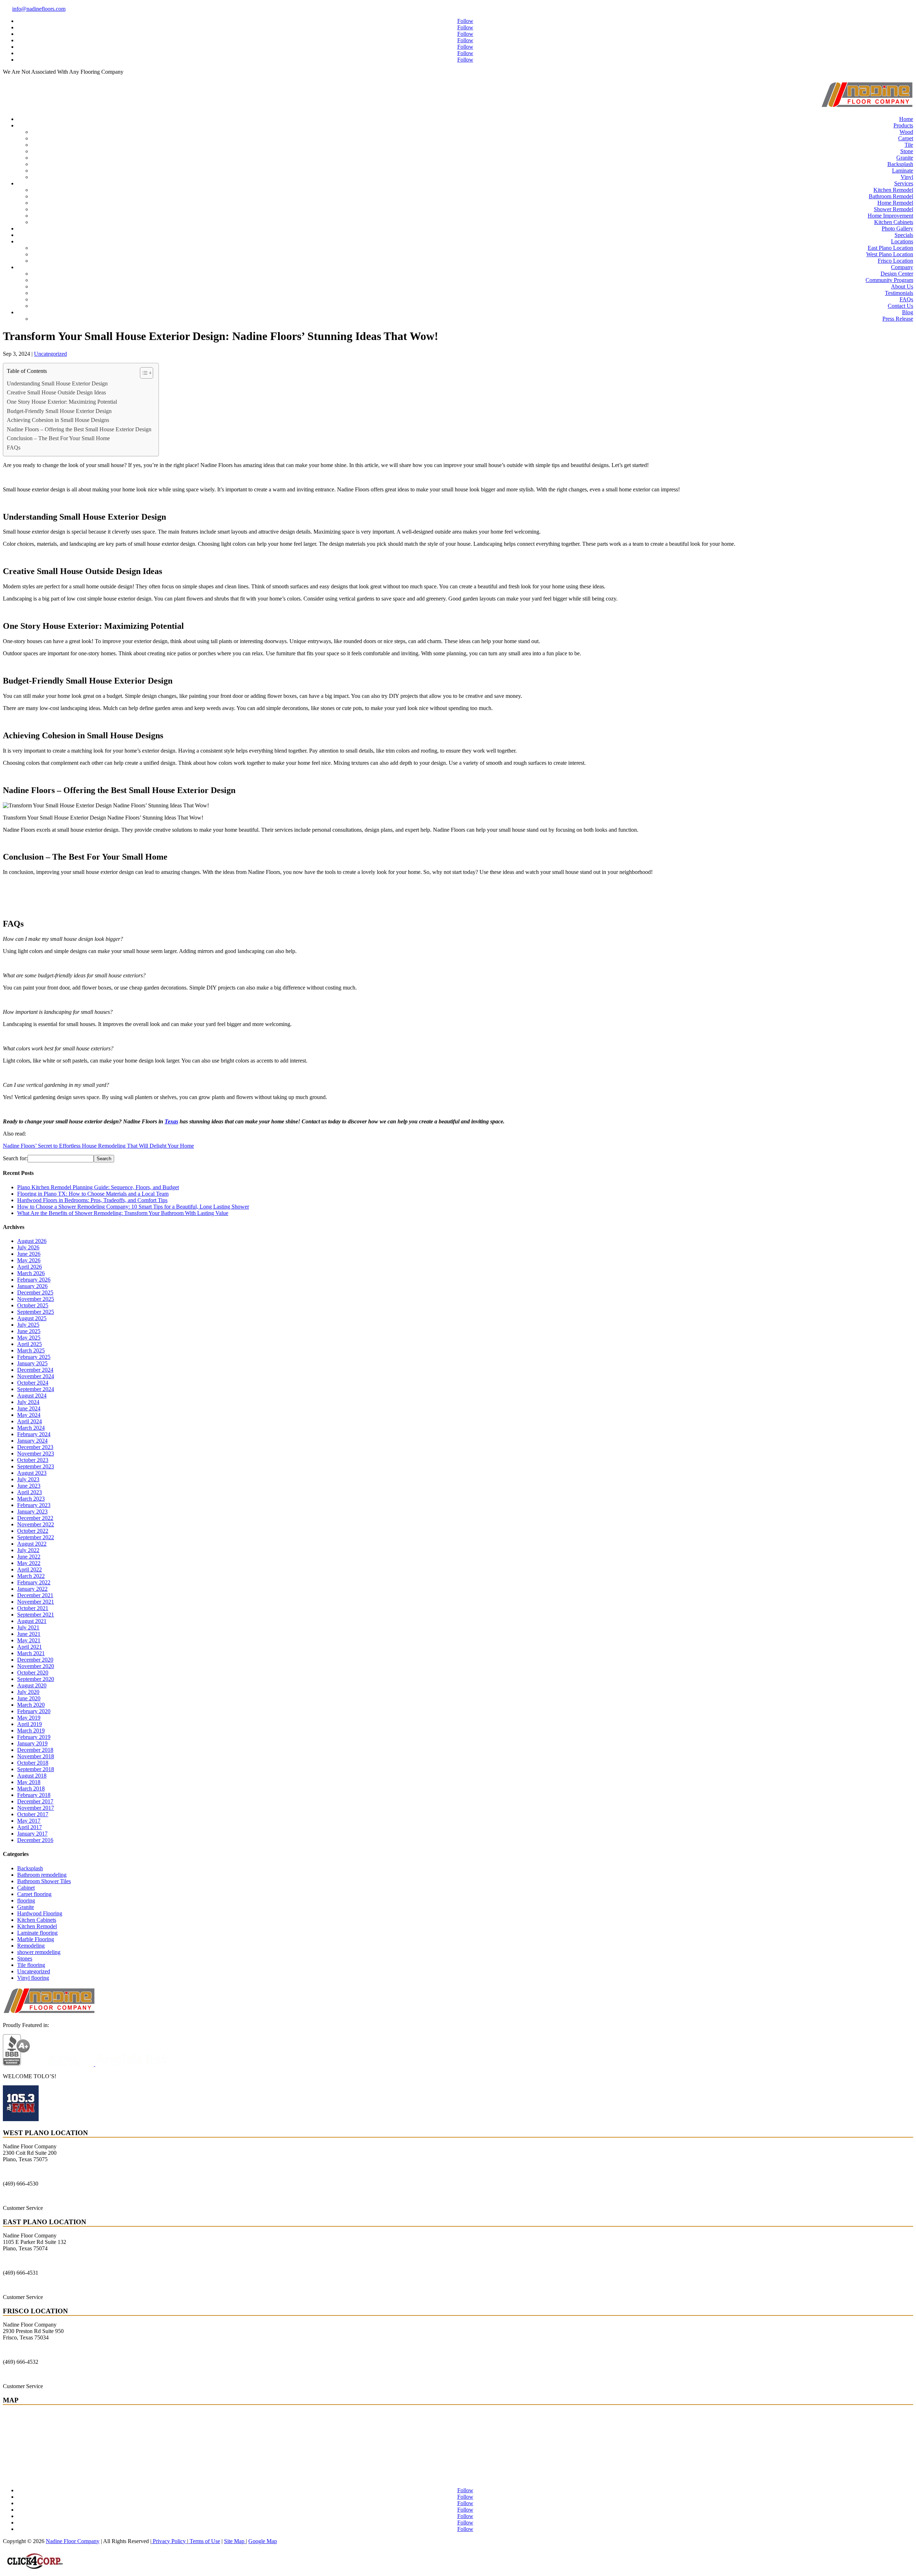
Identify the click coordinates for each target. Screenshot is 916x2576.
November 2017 (36, 1808)
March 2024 (31, 1428)
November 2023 (36, 1454)
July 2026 (28, 1247)
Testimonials (899, 293)
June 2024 (29, 1408)
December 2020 (35, 1660)
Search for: (15, 1158)
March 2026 (31, 1273)
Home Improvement (890, 216)
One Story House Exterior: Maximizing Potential (62, 402)
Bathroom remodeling (42, 1875)
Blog (908, 312)
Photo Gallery (897, 229)
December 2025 (35, 1292)
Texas (171, 1121)
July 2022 (28, 1550)
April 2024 (30, 1421)
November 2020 (36, 1666)
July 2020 (28, 1692)
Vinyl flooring (33, 1978)
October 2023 (33, 1460)
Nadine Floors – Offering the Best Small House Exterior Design (79, 429)
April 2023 (30, 1492)
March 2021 (31, 1653)
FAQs (906, 299)
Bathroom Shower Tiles (44, 1881)
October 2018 (33, 1763)
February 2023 (34, 1505)
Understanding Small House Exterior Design (57, 383)
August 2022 (32, 1544)
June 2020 (29, 1698)
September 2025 (36, 1312)
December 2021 (35, 1595)
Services (904, 183)
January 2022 (32, 1589)
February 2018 (34, 1795)
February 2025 (34, 1357)
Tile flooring (31, 1965)
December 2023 (35, 1447)
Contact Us (900, 306)
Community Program (889, 280)
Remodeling (31, 1946)
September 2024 (36, 1389)
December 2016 (35, 1840)
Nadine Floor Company (73, 2541)
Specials (904, 235)
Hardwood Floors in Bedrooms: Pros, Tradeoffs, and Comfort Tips (92, 1200)
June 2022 (29, 1557)
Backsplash (900, 164)
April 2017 (30, 1827)
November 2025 (36, 1299)
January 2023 (32, 1511)
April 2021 (30, 1647)
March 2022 (31, 1576)
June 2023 (29, 1486)
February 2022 (34, 1582)
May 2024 (29, 1415)
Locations (902, 241)
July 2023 (28, 1479)
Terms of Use (204, 2541)
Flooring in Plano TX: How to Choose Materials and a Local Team (93, 1194)
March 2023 (31, 1499)
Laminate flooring (37, 1933)
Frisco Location (895, 261)
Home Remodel (895, 203)
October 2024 (33, 1383)
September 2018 (36, 1769)
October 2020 (33, 1673)
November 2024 (36, 1376)
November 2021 (36, 1602)
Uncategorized (50, 354)
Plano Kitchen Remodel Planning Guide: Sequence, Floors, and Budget (98, 1187)
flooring (26, 1901)
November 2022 (36, 1524)
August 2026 (32, 1241)
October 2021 (33, 1608)
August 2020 (32, 1685)
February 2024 (34, 1434)
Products (903, 125)
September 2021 (36, 1615)
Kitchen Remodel (893, 190)
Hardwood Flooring (40, 1913)
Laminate (903, 171)
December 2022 (35, 1518)
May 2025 (29, 1338)
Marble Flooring (36, 1939)
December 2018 (35, 1750)
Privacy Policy (169, 2541)
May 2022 (29, 1563)
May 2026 (29, 1260)
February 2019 (34, 1737)
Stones (25, 1958)
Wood (906, 132)
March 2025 (31, 1350)
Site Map (235, 2541)
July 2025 (28, 1325)
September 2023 (36, 1466)
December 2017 (35, 1801)
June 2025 (29, 1331)
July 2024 (28, 1402)
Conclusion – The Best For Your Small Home (58, 438)
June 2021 (29, 1634)
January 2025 (32, 1363)
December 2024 (35, 1370)
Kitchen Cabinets (894, 222)
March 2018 (31, 1788)
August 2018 (32, 1776)
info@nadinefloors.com (39, 9)
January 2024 (32, 1441)
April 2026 (30, 1267)
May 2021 (29, 1640)
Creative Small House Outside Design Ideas (56, 392)
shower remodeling (39, 1952)
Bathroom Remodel (891, 196)
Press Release (898, 319)
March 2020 (31, 1705)
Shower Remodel (893, 209)
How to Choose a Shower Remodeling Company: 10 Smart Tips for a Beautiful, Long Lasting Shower (133, 1207)
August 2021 (32, 1621)
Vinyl (907, 177)
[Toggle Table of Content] (143, 373)
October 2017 (33, 1814)
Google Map (263, 2541)
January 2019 (32, 1743)
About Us (902, 286)
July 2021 (28, 1627)
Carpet (906, 138)
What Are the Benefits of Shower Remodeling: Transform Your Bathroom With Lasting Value (123, 1213)
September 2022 (36, 1537)
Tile (909, 145)
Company (902, 267)
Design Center (897, 274)
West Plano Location (890, 254)
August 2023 (32, 1473)
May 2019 (29, 1718)
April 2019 (30, 1724)
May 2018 (29, 1782)
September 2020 (36, 1679)
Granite (905, 158)
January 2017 (32, 1834)
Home (906, 119)
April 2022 (30, 1569)
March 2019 (31, 1731)
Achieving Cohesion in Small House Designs (58, 420)
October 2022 (33, 1531)
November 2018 (36, 1756)
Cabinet (26, 1888)
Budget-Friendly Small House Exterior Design (59, 411)
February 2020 (34, 1711)
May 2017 (29, 1821)
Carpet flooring (34, 1894)
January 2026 (32, 1286)
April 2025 (30, 1344)
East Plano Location (890, 248)
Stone (907, 151)
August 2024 (32, 1396)
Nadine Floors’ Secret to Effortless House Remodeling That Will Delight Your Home (98, 1146)
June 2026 (29, 1254)
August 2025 (32, 1318)
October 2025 (33, 1305)
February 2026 (34, 1280)
